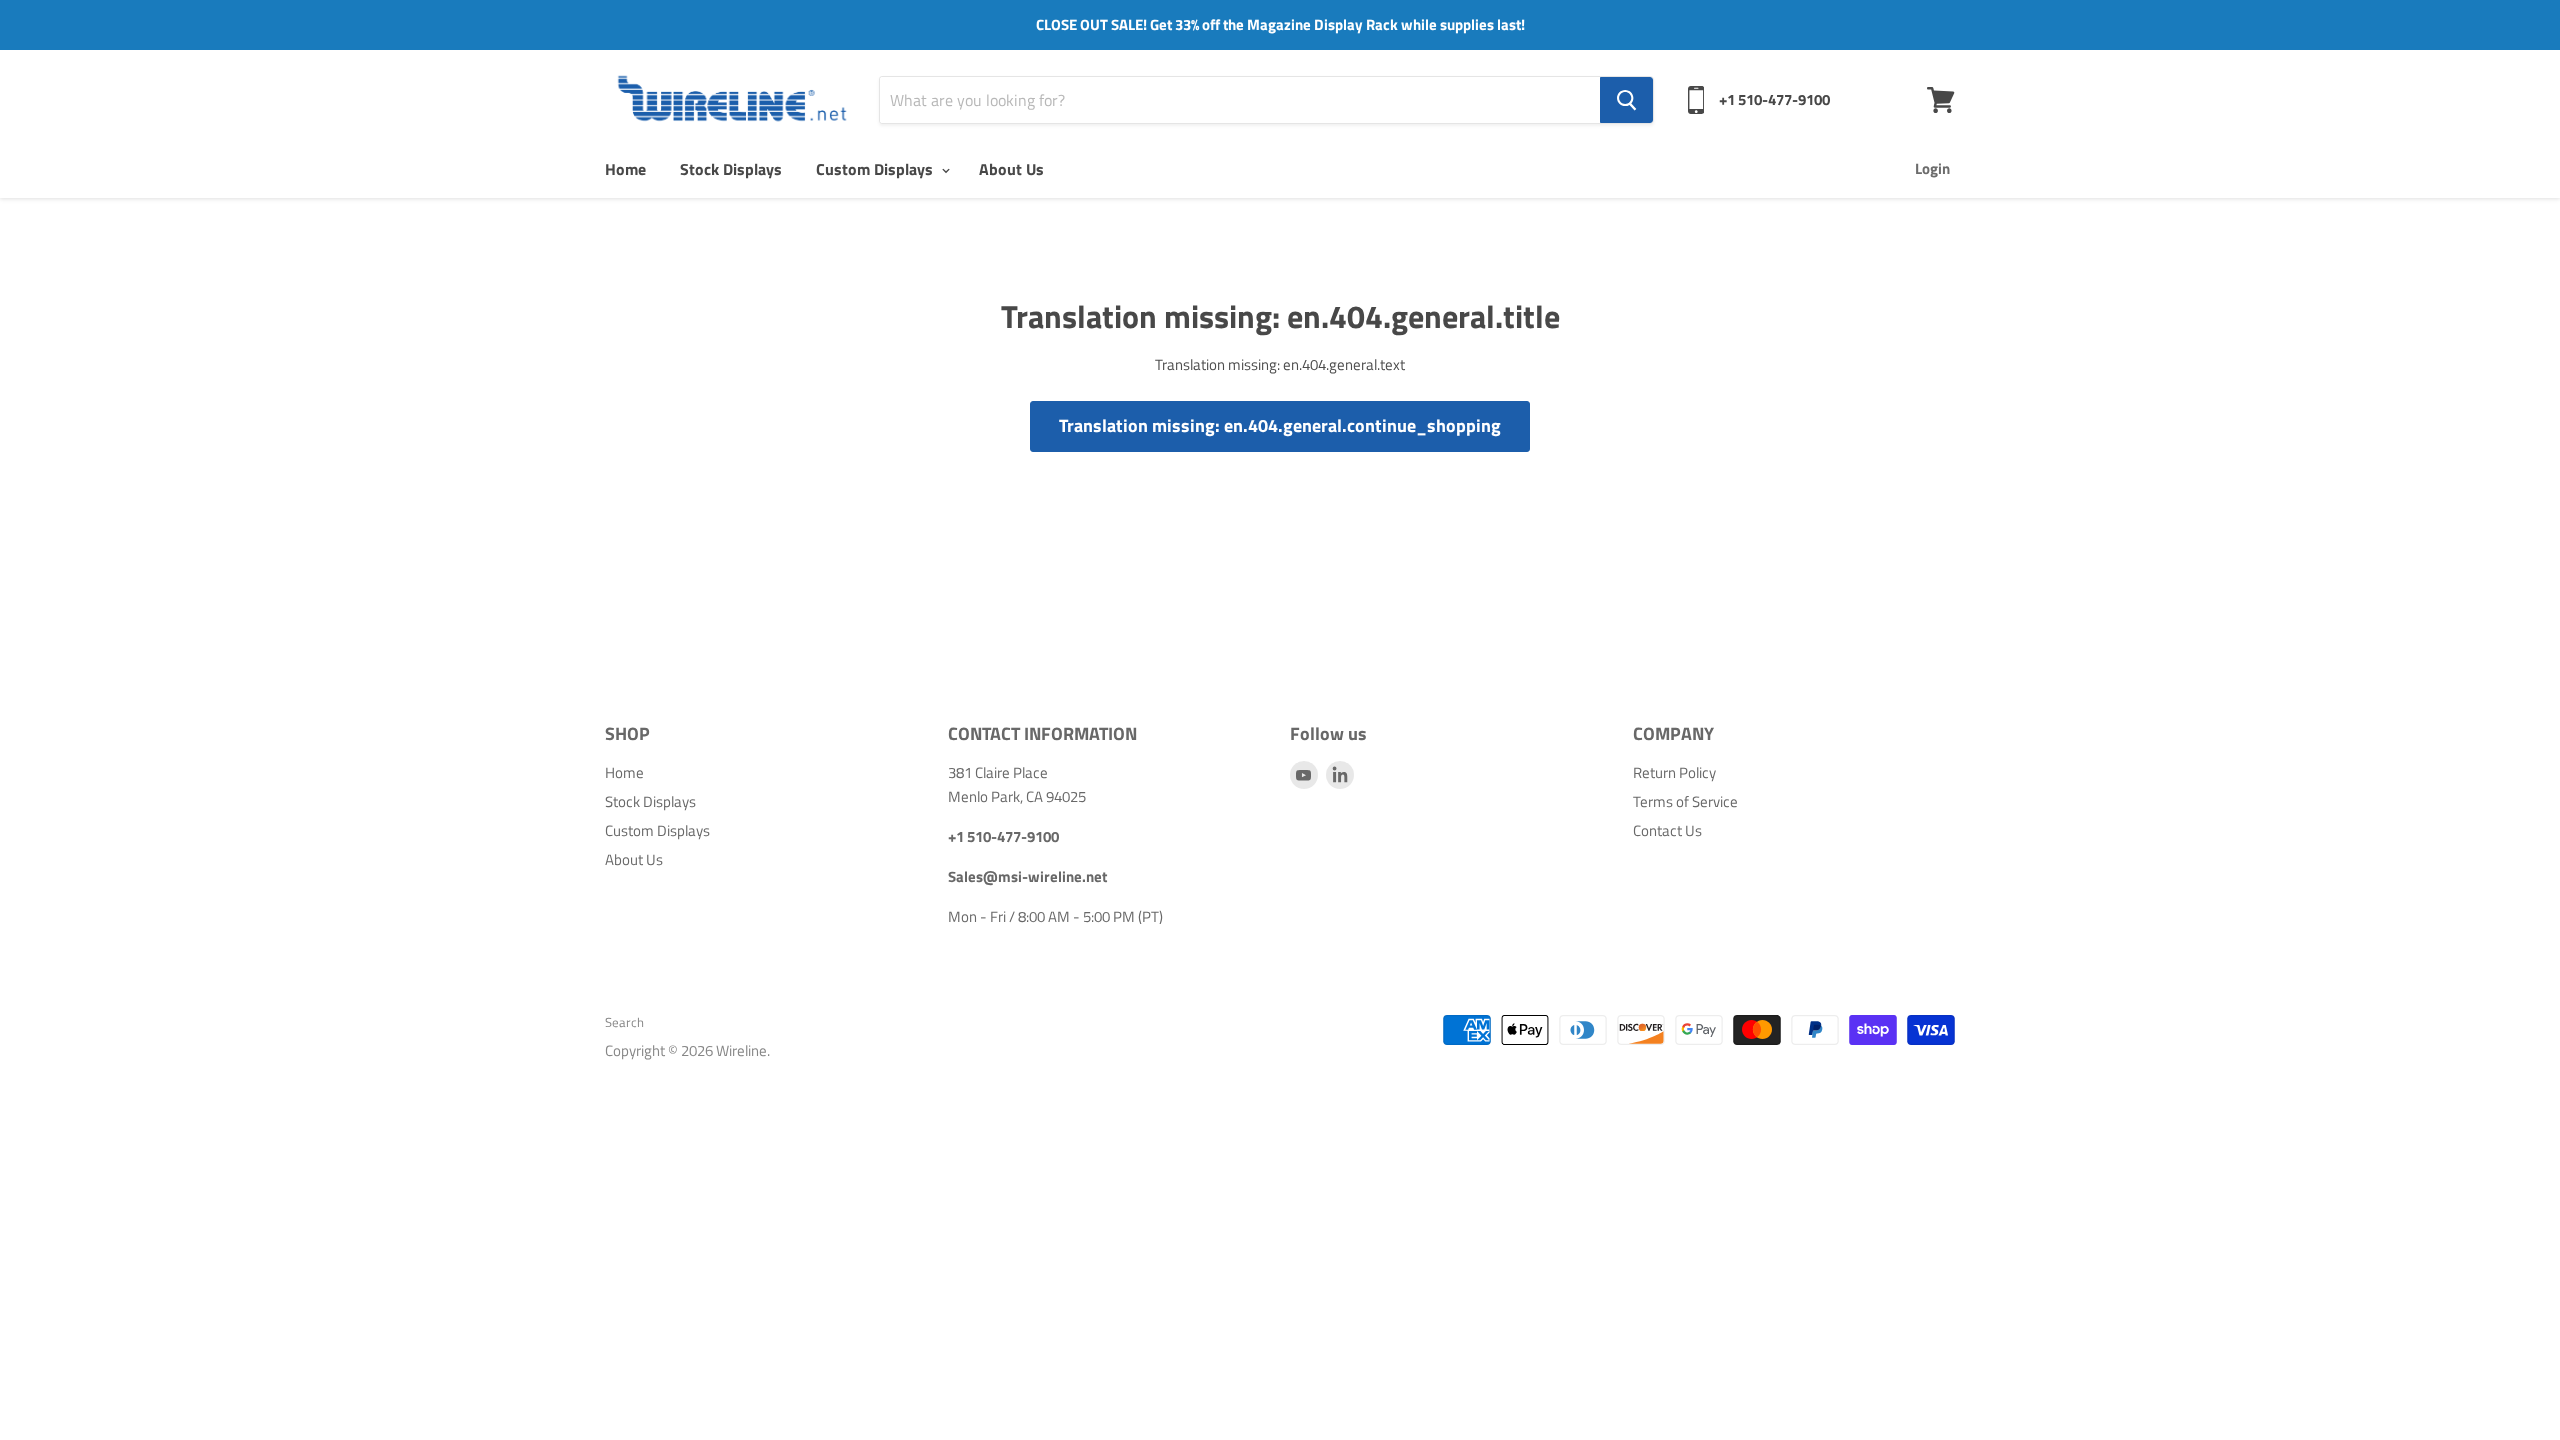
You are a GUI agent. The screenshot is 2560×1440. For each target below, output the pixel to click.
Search (624, 1022)
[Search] (1626, 100)
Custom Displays (876, 169)
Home (625, 169)
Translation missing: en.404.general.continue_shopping (1280, 425)
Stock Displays (731, 169)
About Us (1011, 169)
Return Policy (1674, 772)
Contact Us (1667, 830)
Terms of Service (1685, 801)
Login (1932, 168)
